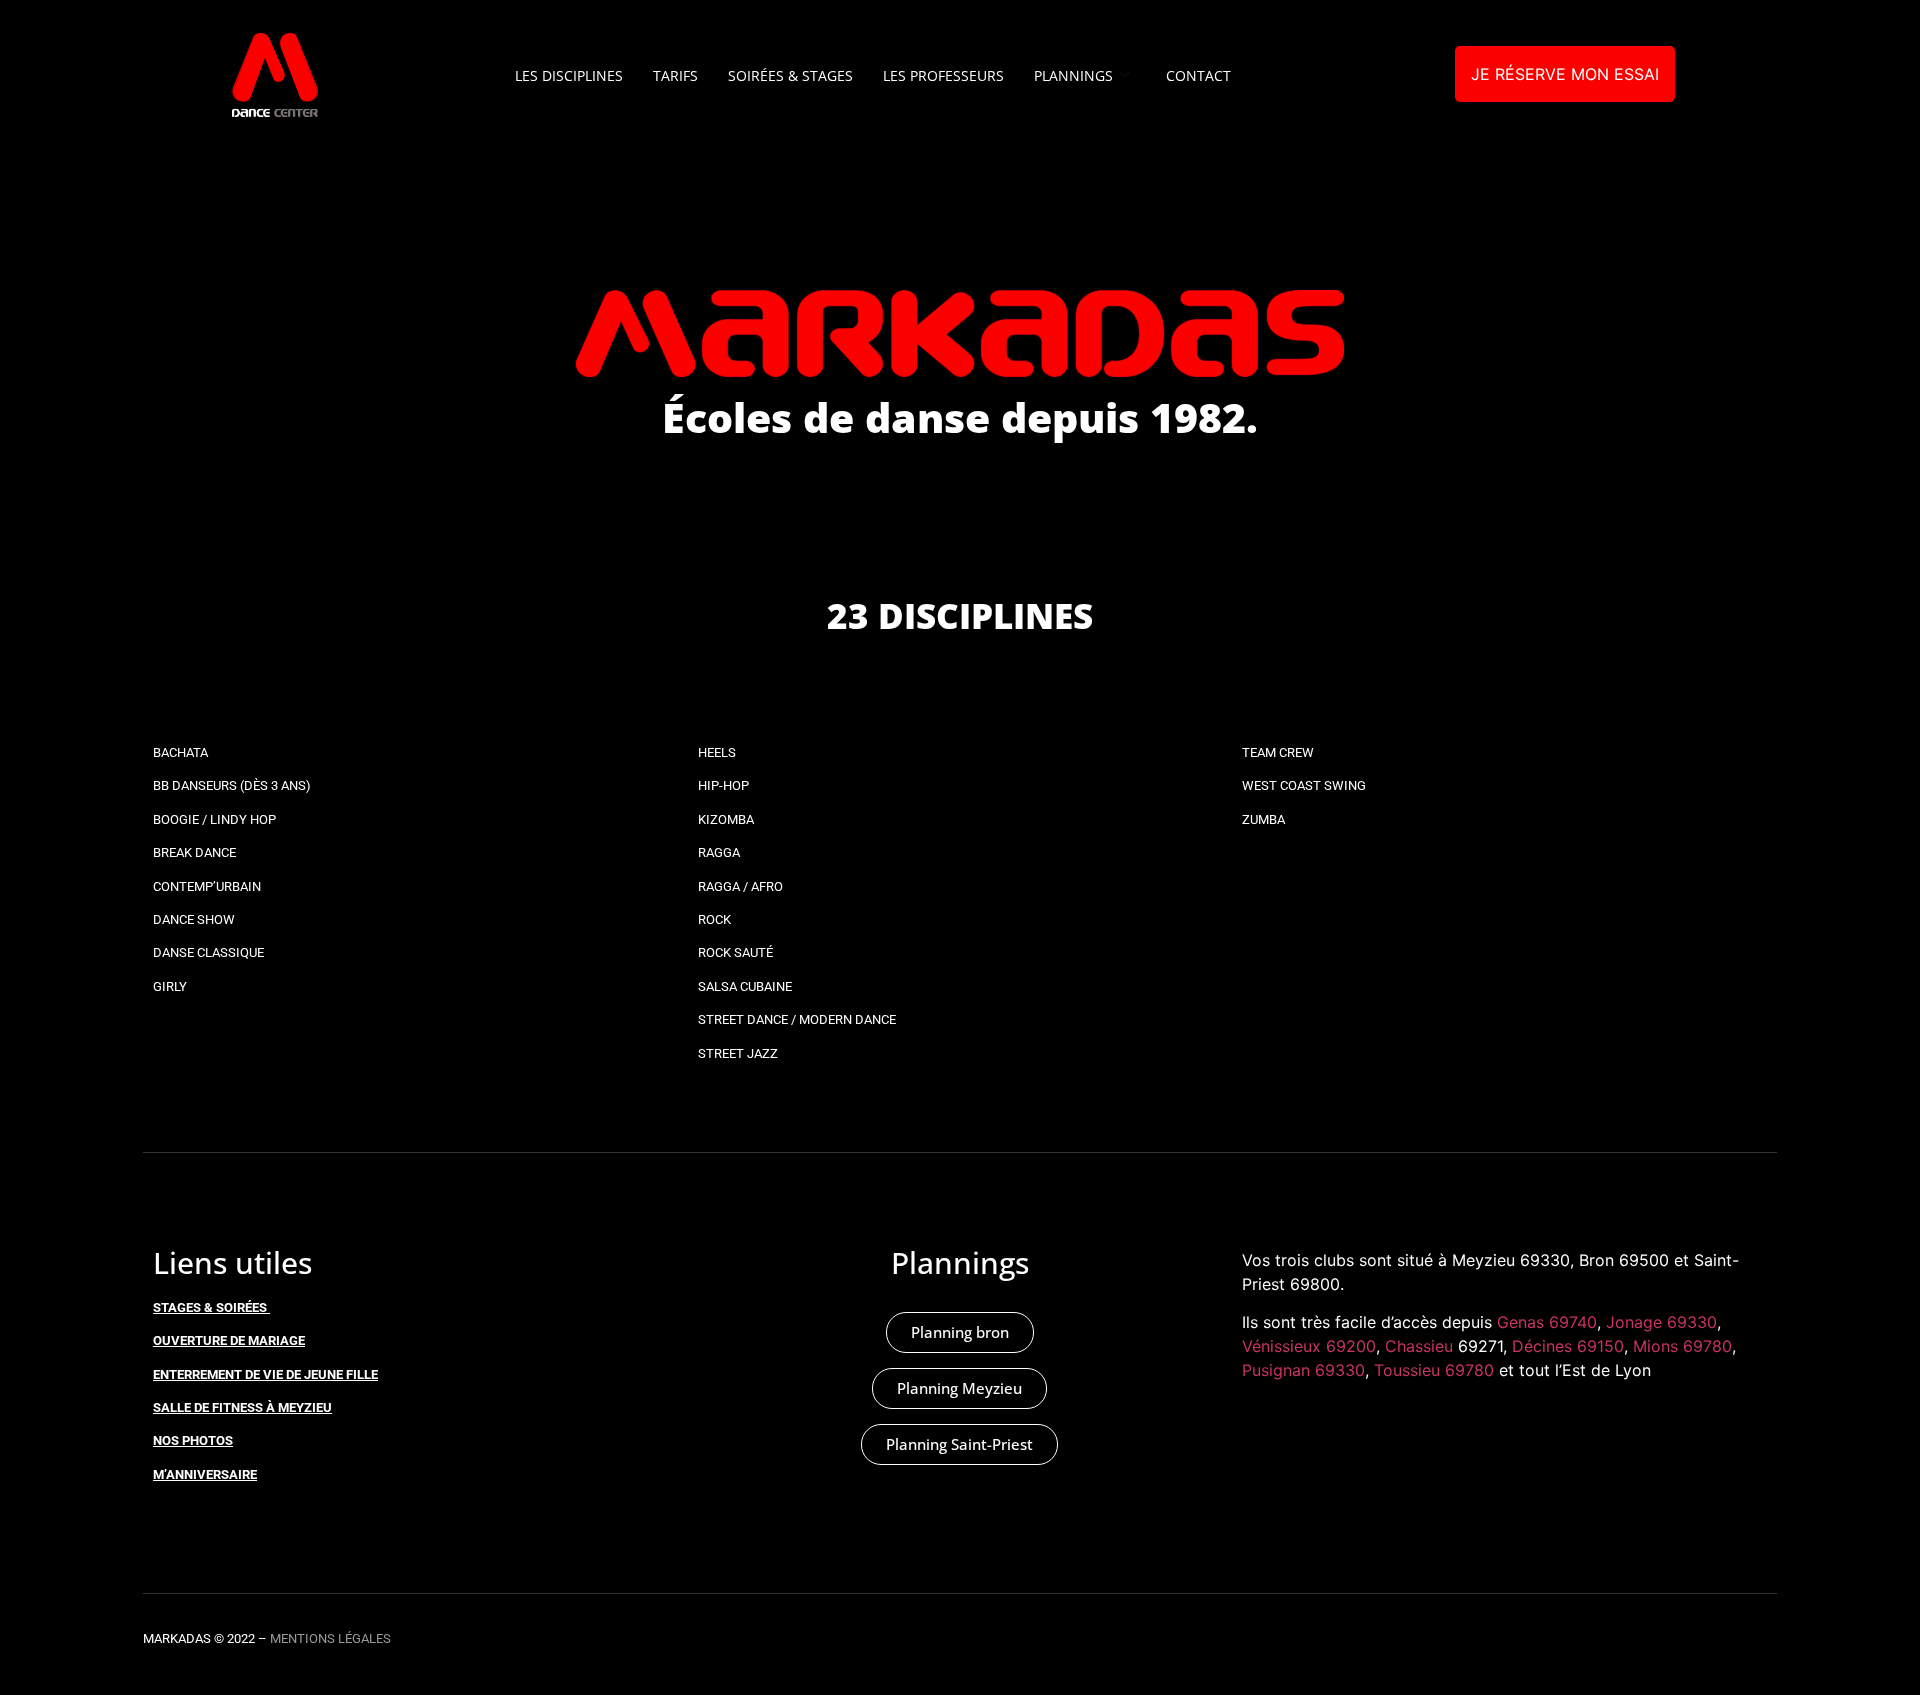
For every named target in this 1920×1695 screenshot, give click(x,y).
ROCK (714, 919)
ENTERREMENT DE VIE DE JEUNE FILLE (265, 1374)
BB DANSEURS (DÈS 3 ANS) (232, 785)
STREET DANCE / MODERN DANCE (797, 1019)
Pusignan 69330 (1303, 1370)
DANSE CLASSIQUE (208, 952)
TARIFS (675, 75)
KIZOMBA (726, 819)
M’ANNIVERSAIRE (205, 1474)
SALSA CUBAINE (745, 986)
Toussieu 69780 (1434, 1370)
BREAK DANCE (194, 852)
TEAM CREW (1278, 752)
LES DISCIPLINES (569, 75)
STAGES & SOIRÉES (210, 1307)
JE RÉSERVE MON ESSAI (1565, 74)
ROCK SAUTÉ (735, 952)
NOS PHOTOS (193, 1440)
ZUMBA (1263, 819)
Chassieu (1419, 1346)
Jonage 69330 (1661, 1322)
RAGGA (719, 852)
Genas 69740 (1547, 1322)
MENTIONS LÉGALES (330, 1638)
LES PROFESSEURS (943, 75)
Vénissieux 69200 (1309, 1346)
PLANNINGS (1073, 75)
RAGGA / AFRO (740, 886)
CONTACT (1198, 75)
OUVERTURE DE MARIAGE (229, 1340)
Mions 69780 (1682, 1346)
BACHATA (180, 752)
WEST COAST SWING (1304, 785)
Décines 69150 (1568, 1346)
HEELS (717, 752)
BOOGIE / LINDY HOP (214, 819)
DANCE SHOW (194, 919)
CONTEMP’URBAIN (207, 886)
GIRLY (170, 986)
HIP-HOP (723, 785)
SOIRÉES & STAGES (790, 75)
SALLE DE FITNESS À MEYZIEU (242, 1407)
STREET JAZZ (738, 1053)
